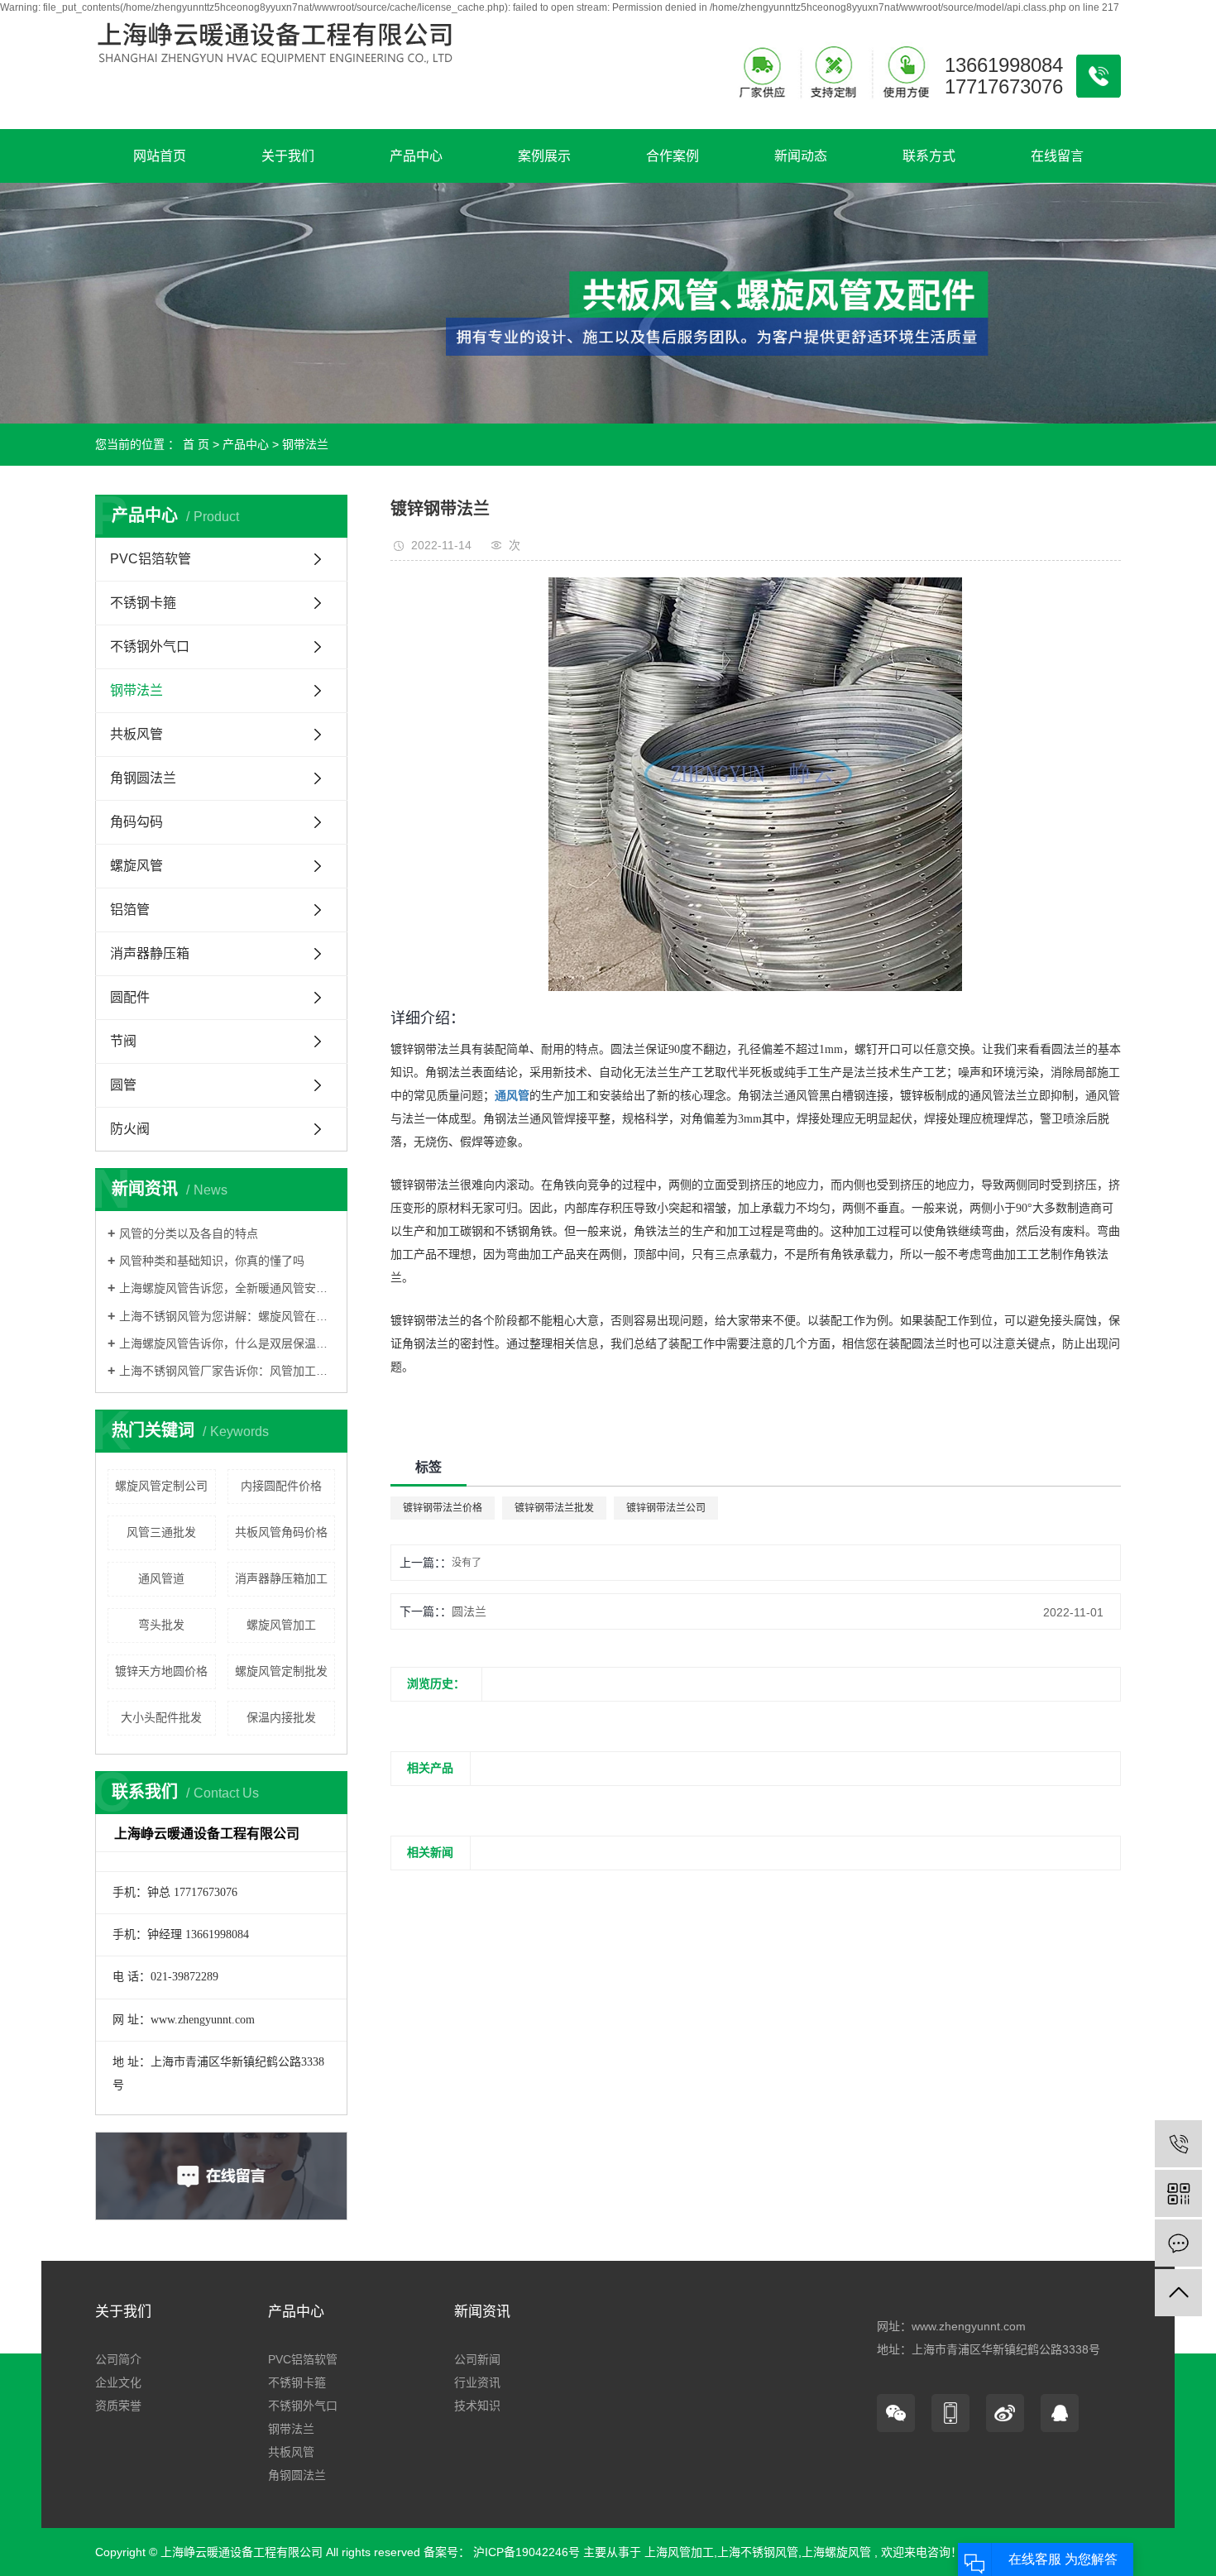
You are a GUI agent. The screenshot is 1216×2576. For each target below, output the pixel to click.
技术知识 (477, 2406)
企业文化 (118, 2382)
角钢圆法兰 (143, 778)
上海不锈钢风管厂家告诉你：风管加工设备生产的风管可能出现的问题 (227, 1371)
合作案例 (673, 156)
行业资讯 (477, 2382)
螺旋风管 (136, 866)
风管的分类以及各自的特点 (189, 1233)
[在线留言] (1178, 2243)
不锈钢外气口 (150, 646)
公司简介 (118, 2359)
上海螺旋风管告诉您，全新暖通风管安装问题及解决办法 (227, 1288)
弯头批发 (161, 1625)
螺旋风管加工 (281, 1625)
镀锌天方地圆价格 (161, 1671)
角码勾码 (136, 822)
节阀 (123, 1041)
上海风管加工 (679, 2552)
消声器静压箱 (150, 953)
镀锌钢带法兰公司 (666, 1508)
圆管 (123, 1085)
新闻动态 (801, 156)
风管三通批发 (161, 1532)
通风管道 (161, 1578)
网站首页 (160, 156)
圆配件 (130, 997)
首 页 (196, 444)
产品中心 (416, 156)
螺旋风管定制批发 (281, 1671)
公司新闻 (477, 2359)
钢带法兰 (305, 444)
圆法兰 (469, 1611)
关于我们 (288, 156)
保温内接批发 (281, 1717)
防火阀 (130, 1129)
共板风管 (136, 734)
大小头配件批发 (161, 1717)
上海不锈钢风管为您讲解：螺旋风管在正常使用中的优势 (227, 1316)
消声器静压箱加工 (281, 1578)
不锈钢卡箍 (143, 603)
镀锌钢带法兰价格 (443, 1508)
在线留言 (1057, 156)
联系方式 (929, 156)
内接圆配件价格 (281, 1486)
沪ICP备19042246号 (527, 2552)
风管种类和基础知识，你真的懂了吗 (212, 1261)
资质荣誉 (118, 2406)
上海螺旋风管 (836, 2552)
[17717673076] (1178, 2144)
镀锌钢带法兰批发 (554, 1508)
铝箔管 (130, 910)
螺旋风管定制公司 (161, 1486)
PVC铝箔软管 (151, 559)
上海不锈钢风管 (758, 2552)
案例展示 (544, 156)
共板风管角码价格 (281, 1532)
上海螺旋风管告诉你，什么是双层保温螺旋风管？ (227, 1343)
